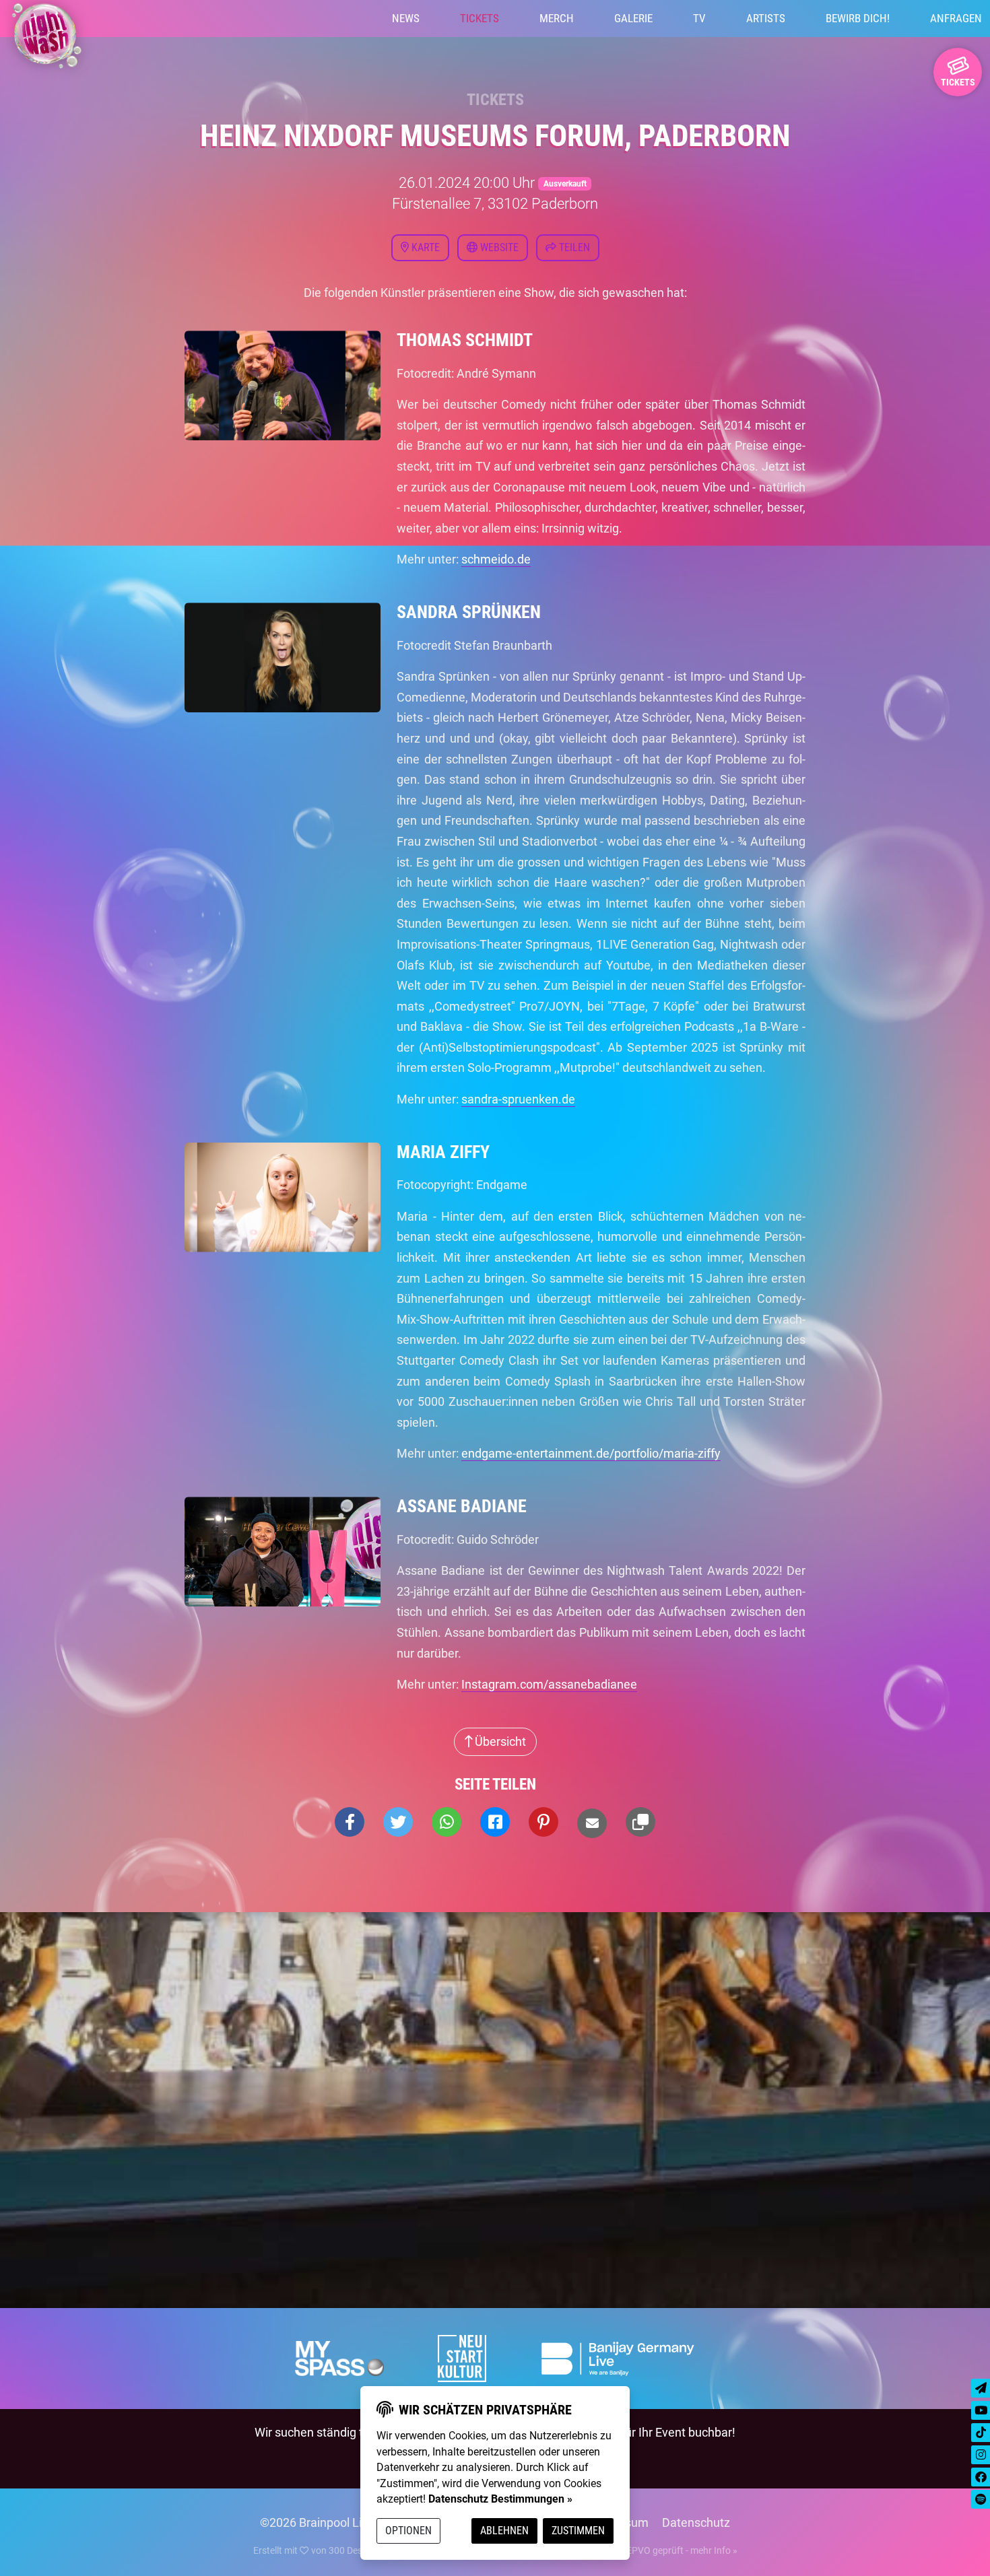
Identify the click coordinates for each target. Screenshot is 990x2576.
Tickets (480, 18)
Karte (424, 247)
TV (699, 18)
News (406, 18)
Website (498, 247)
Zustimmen (578, 2531)
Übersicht (499, 1741)
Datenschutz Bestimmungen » (500, 2499)
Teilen (573, 247)
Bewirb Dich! (858, 18)
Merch (557, 18)
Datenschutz (696, 2522)
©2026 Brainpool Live (317, 2522)
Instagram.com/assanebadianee (549, 1684)
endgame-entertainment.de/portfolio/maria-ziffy (591, 1453)
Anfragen (956, 18)
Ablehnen (504, 2531)
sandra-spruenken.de (518, 1099)
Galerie (633, 18)
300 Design (352, 2550)
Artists (766, 18)
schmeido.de (496, 559)
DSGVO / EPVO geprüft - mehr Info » (661, 2550)
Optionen (408, 2531)
